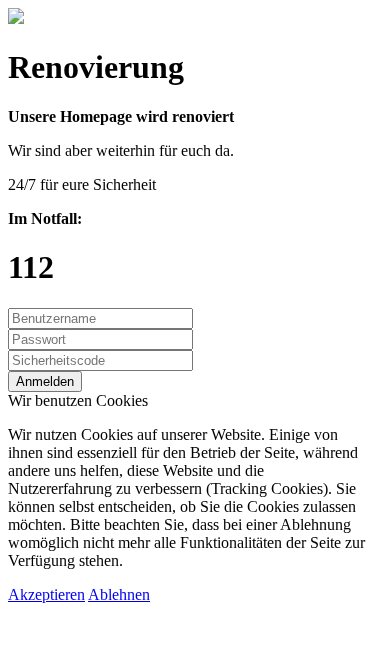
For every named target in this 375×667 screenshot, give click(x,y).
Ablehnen (119, 594)
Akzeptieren (46, 594)
